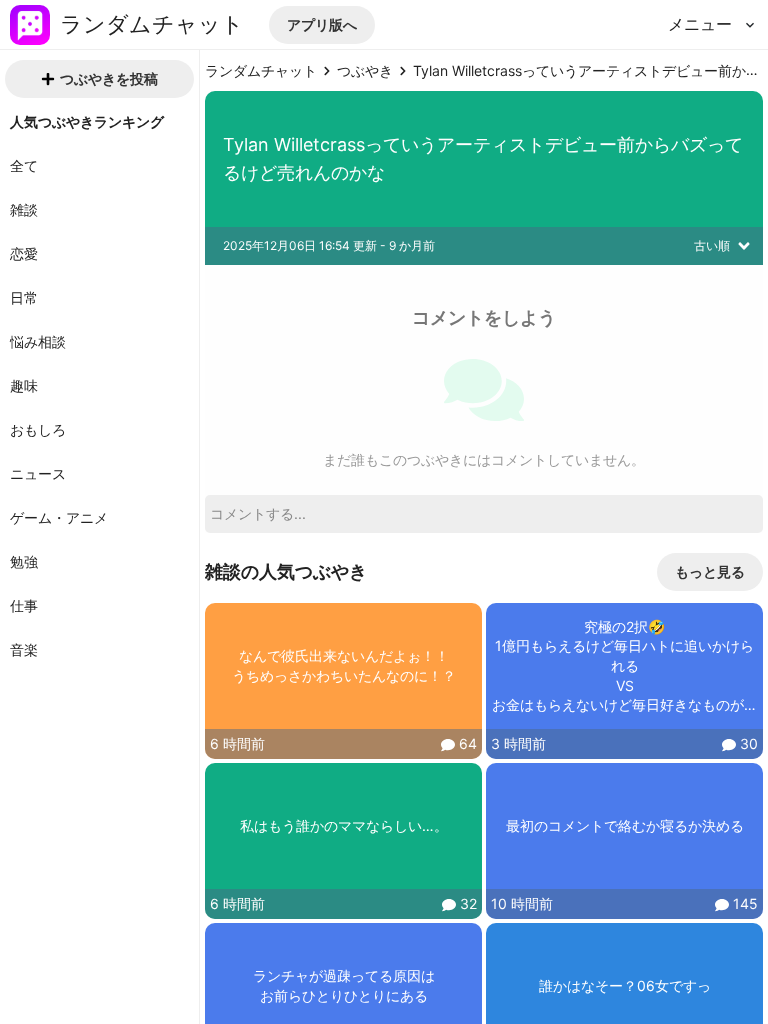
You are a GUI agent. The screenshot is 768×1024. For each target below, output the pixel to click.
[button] (322, 25)
